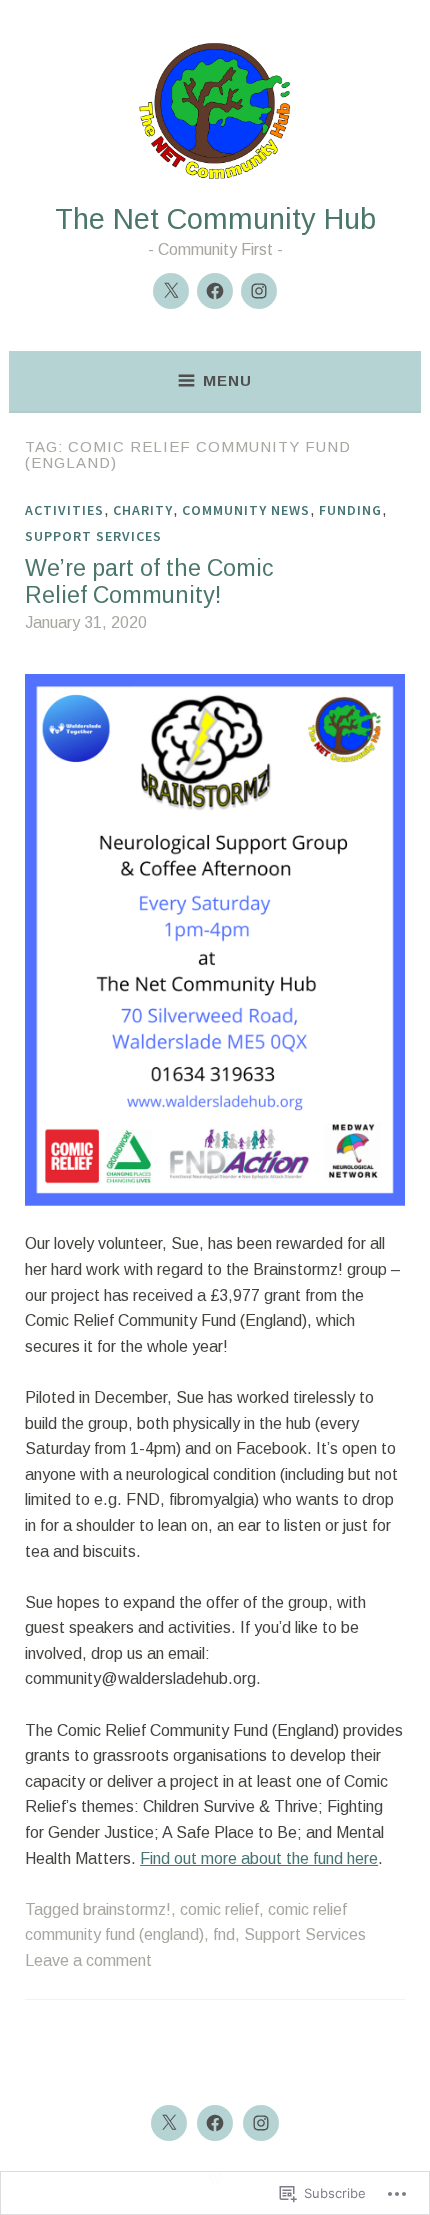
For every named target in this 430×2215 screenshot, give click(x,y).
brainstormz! (127, 1909)
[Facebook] (215, 291)
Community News (246, 510)
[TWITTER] (169, 2123)
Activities (64, 510)
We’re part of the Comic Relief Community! (149, 582)
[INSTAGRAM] (261, 2123)
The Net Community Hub (215, 219)
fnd (224, 1934)
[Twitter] (171, 291)
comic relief (219, 1909)
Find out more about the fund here (259, 1858)
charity (143, 510)
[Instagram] (259, 291)
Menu (227, 380)
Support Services (93, 536)
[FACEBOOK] (215, 2123)
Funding (350, 510)
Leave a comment (88, 1960)
